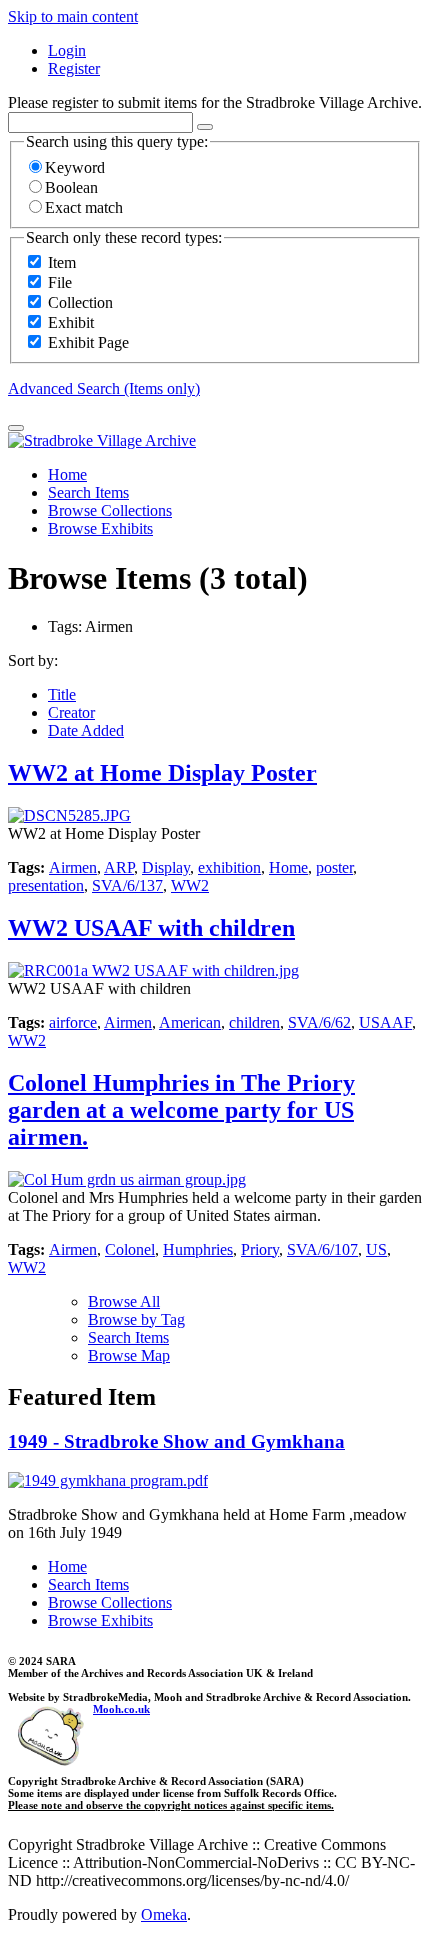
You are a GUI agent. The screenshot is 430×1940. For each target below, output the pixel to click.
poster (334, 867)
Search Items (88, 492)
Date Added (86, 730)
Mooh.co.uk (121, 1709)
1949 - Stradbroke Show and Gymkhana (176, 1441)
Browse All (124, 1301)
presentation (46, 885)
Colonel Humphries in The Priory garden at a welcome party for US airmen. (181, 1110)
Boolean (71, 187)
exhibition (229, 867)
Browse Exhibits (100, 528)
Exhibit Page (88, 342)
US (376, 1249)
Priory (260, 1249)
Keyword (75, 167)
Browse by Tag (136, 1319)
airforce (73, 1022)
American (190, 1022)
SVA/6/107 (322, 1249)
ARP (119, 867)
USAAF (385, 1022)
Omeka (164, 1914)
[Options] (205, 127)
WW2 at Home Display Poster (162, 773)
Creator (71, 712)
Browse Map (129, 1355)
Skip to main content (73, 16)
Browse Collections (110, 510)
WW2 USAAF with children (151, 928)
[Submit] (16, 428)
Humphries (198, 1249)
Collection (80, 302)
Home (67, 474)
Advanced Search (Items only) (104, 388)
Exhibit (71, 322)
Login (67, 50)
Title (62, 694)
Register (74, 68)
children (254, 1022)
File (60, 282)
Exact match (84, 207)
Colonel (130, 1249)
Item (62, 262)
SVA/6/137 (127, 885)
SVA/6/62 (319, 1022)
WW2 (190, 885)
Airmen (73, 867)
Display (166, 867)
